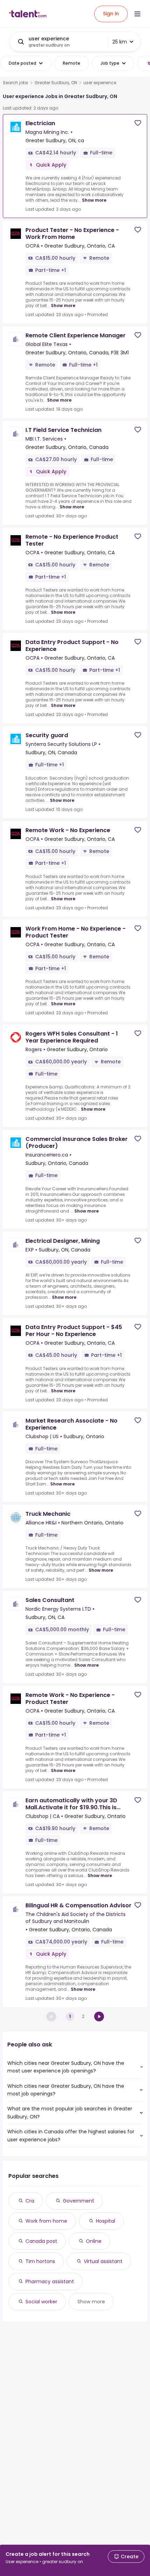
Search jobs (16, 83)
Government (78, 2201)
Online (94, 2241)
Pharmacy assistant (50, 2281)
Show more (94, 200)
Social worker (41, 2302)
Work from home (46, 2221)
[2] (99, 2016)
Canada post (41, 2241)
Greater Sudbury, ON (56, 83)
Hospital (106, 2221)
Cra (30, 2201)
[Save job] (138, 123)
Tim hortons (40, 2261)
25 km (120, 42)
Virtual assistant (103, 2261)
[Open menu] (137, 14)
